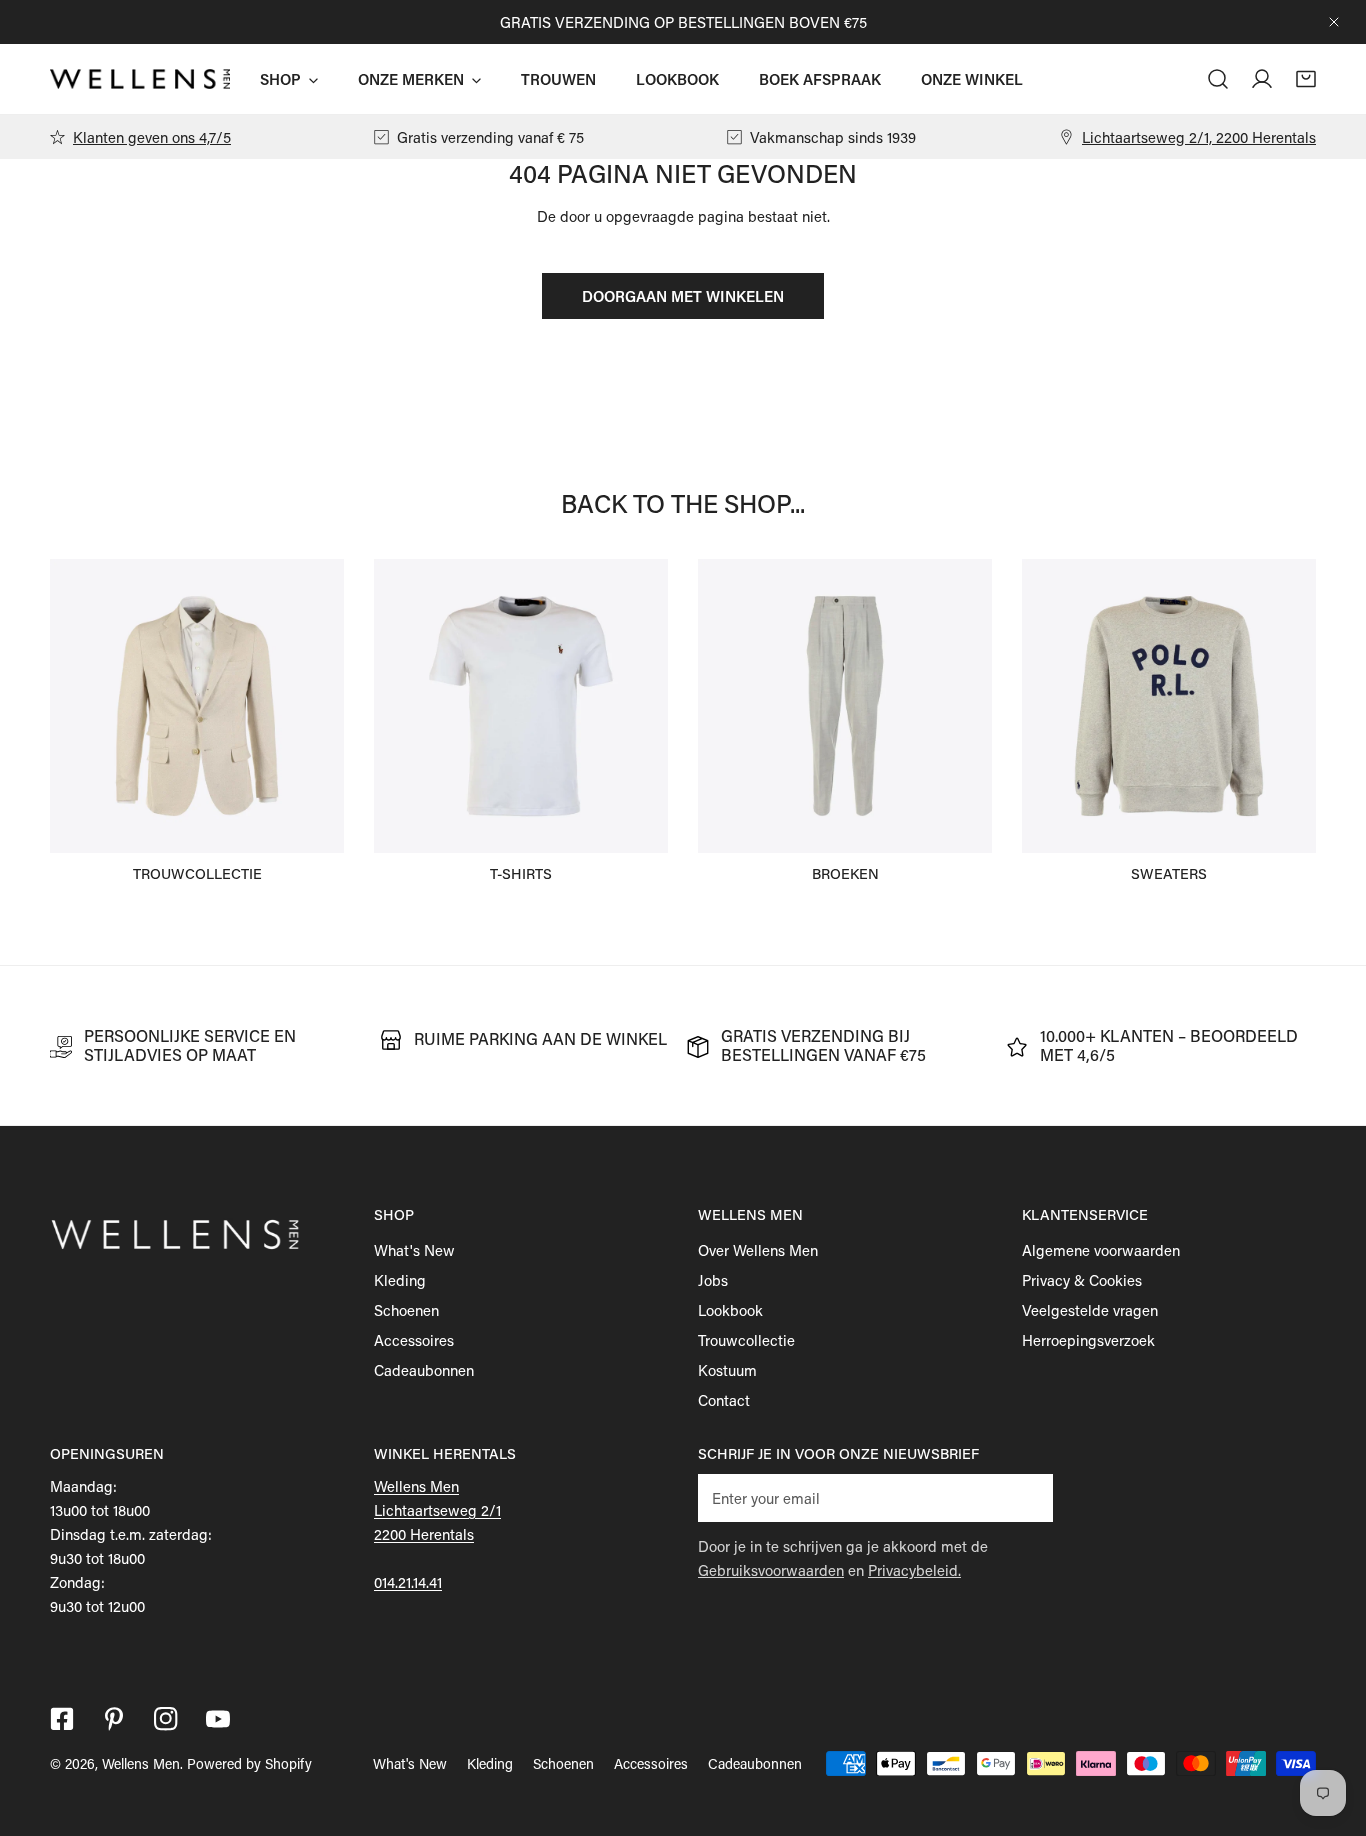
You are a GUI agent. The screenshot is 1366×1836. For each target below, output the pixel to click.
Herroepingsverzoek (1088, 1340)
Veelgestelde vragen (1090, 1310)
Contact (724, 1400)
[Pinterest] (114, 1719)
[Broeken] (845, 706)
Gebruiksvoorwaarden (771, 1570)
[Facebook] (62, 1719)
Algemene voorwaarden (1101, 1250)
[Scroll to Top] (1330, 1730)
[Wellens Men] (140, 79)
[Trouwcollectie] (197, 706)
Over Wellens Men (758, 1250)
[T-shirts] (521, 706)
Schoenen (406, 1310)
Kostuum (727, 1370)
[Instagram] (166, 1719)
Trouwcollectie (746, 1340)
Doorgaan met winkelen (683, 296)
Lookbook (730, 1310)
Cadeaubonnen (424, 1370)
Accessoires (414, 1340)
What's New (414, 1250)
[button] (1306, 79)
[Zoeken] (1218, 79)
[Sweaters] (1169, 706)
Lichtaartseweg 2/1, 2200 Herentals (1199, 137)
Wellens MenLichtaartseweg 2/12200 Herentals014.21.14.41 (437, 1534)
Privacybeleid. (914, 1570)
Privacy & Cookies (1082, 1280)
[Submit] (1027, 1497)
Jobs (713, 1280)
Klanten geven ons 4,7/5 (152, 137)
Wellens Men (141, 1763)
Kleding (400, 1280)
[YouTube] (218, 1719)
